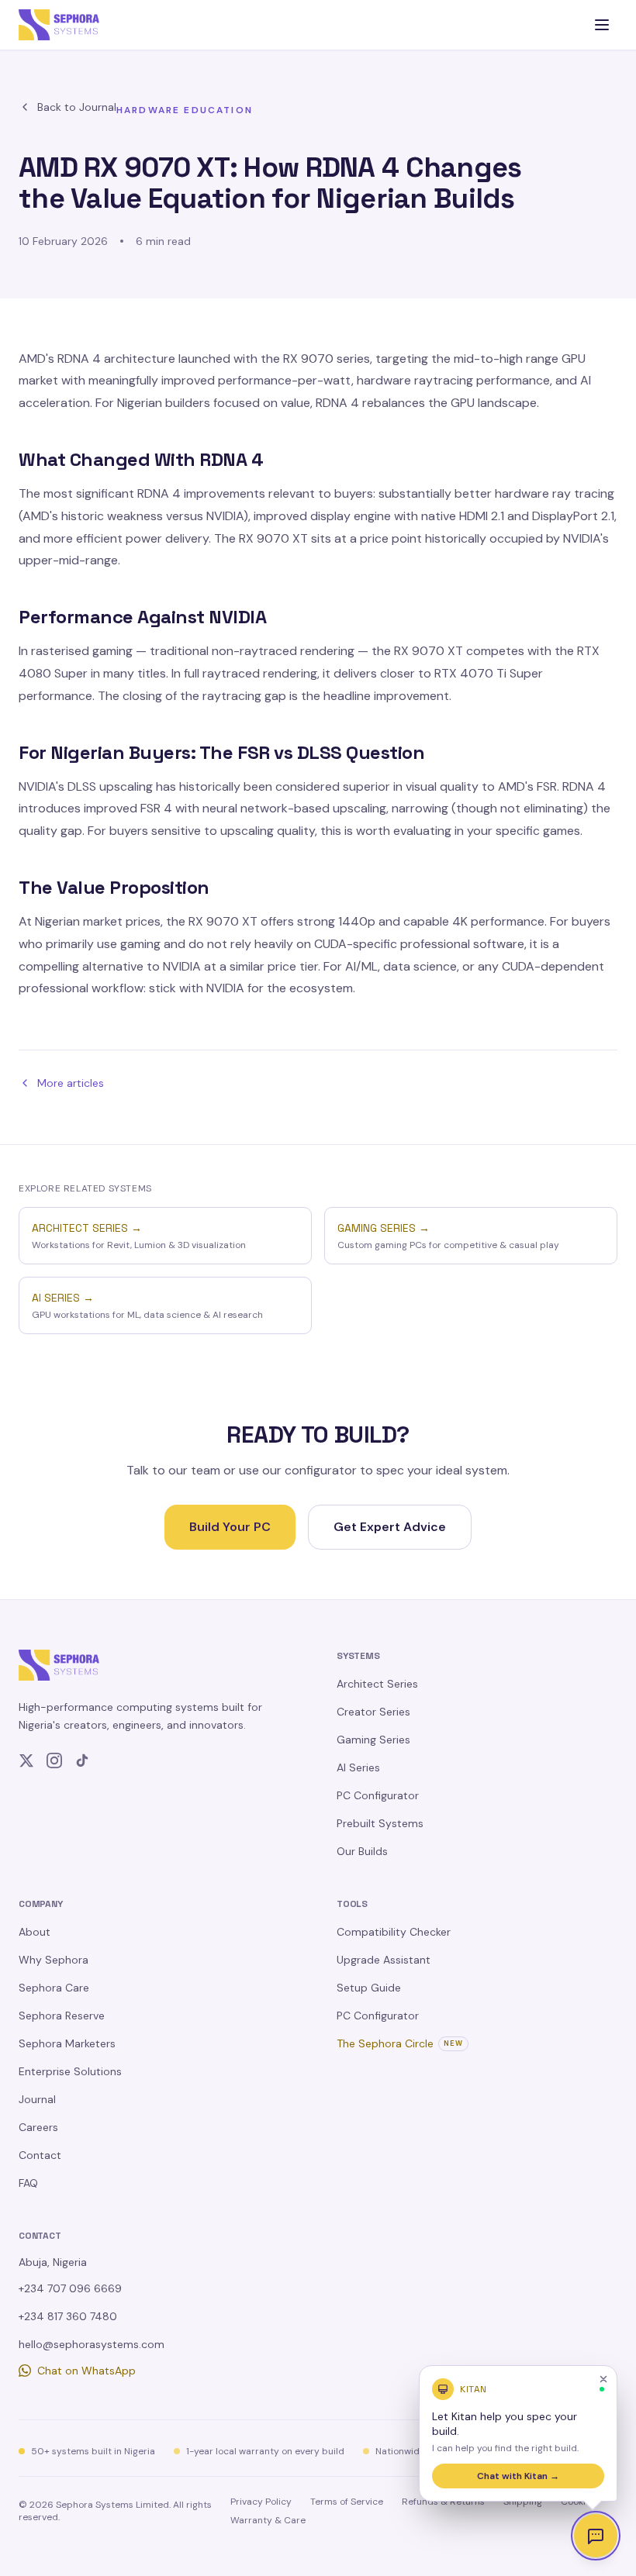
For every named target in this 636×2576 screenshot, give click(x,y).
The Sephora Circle (400, 2043)
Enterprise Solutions (70, 2071)
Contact (40, 2155)
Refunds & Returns (443, 2502)
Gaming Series (373, 1740)
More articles (71, 1083)
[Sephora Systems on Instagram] (54, 1760)
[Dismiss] (603, 2379)
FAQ (28, 2183)
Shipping (523, 2502)
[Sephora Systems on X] (26, 1760)
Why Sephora (54, 1960)
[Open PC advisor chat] (596, 2536)
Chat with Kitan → (518, 2476)
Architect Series (377, 1684)
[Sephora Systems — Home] (59, 25)
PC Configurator (378, 1795)
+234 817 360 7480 (68, 2316)
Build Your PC (230, 1527)
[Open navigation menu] (602, 25)
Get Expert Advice (390, 1527)
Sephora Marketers (67, 2043)
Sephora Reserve (62, 2016)
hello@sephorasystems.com (92, 2344)
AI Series (358, 1767)
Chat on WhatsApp (86, 2371)
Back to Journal (77, 107)
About (35, 1932)
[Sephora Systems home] (59, 1665)
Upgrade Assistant (384, 1960)
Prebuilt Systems (380, 1823)
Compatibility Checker (394, 1932)
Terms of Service (347, 2502)
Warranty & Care (268, 2520)
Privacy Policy (261, 2502)
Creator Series (373, 1712)
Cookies (578, 2502)
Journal (37, 2099)
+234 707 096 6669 (70, 2288)
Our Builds (362, 1851)
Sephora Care (54, 1988)
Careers (38, 2127)
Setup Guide (369, 1988)
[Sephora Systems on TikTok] (82, 1760)
